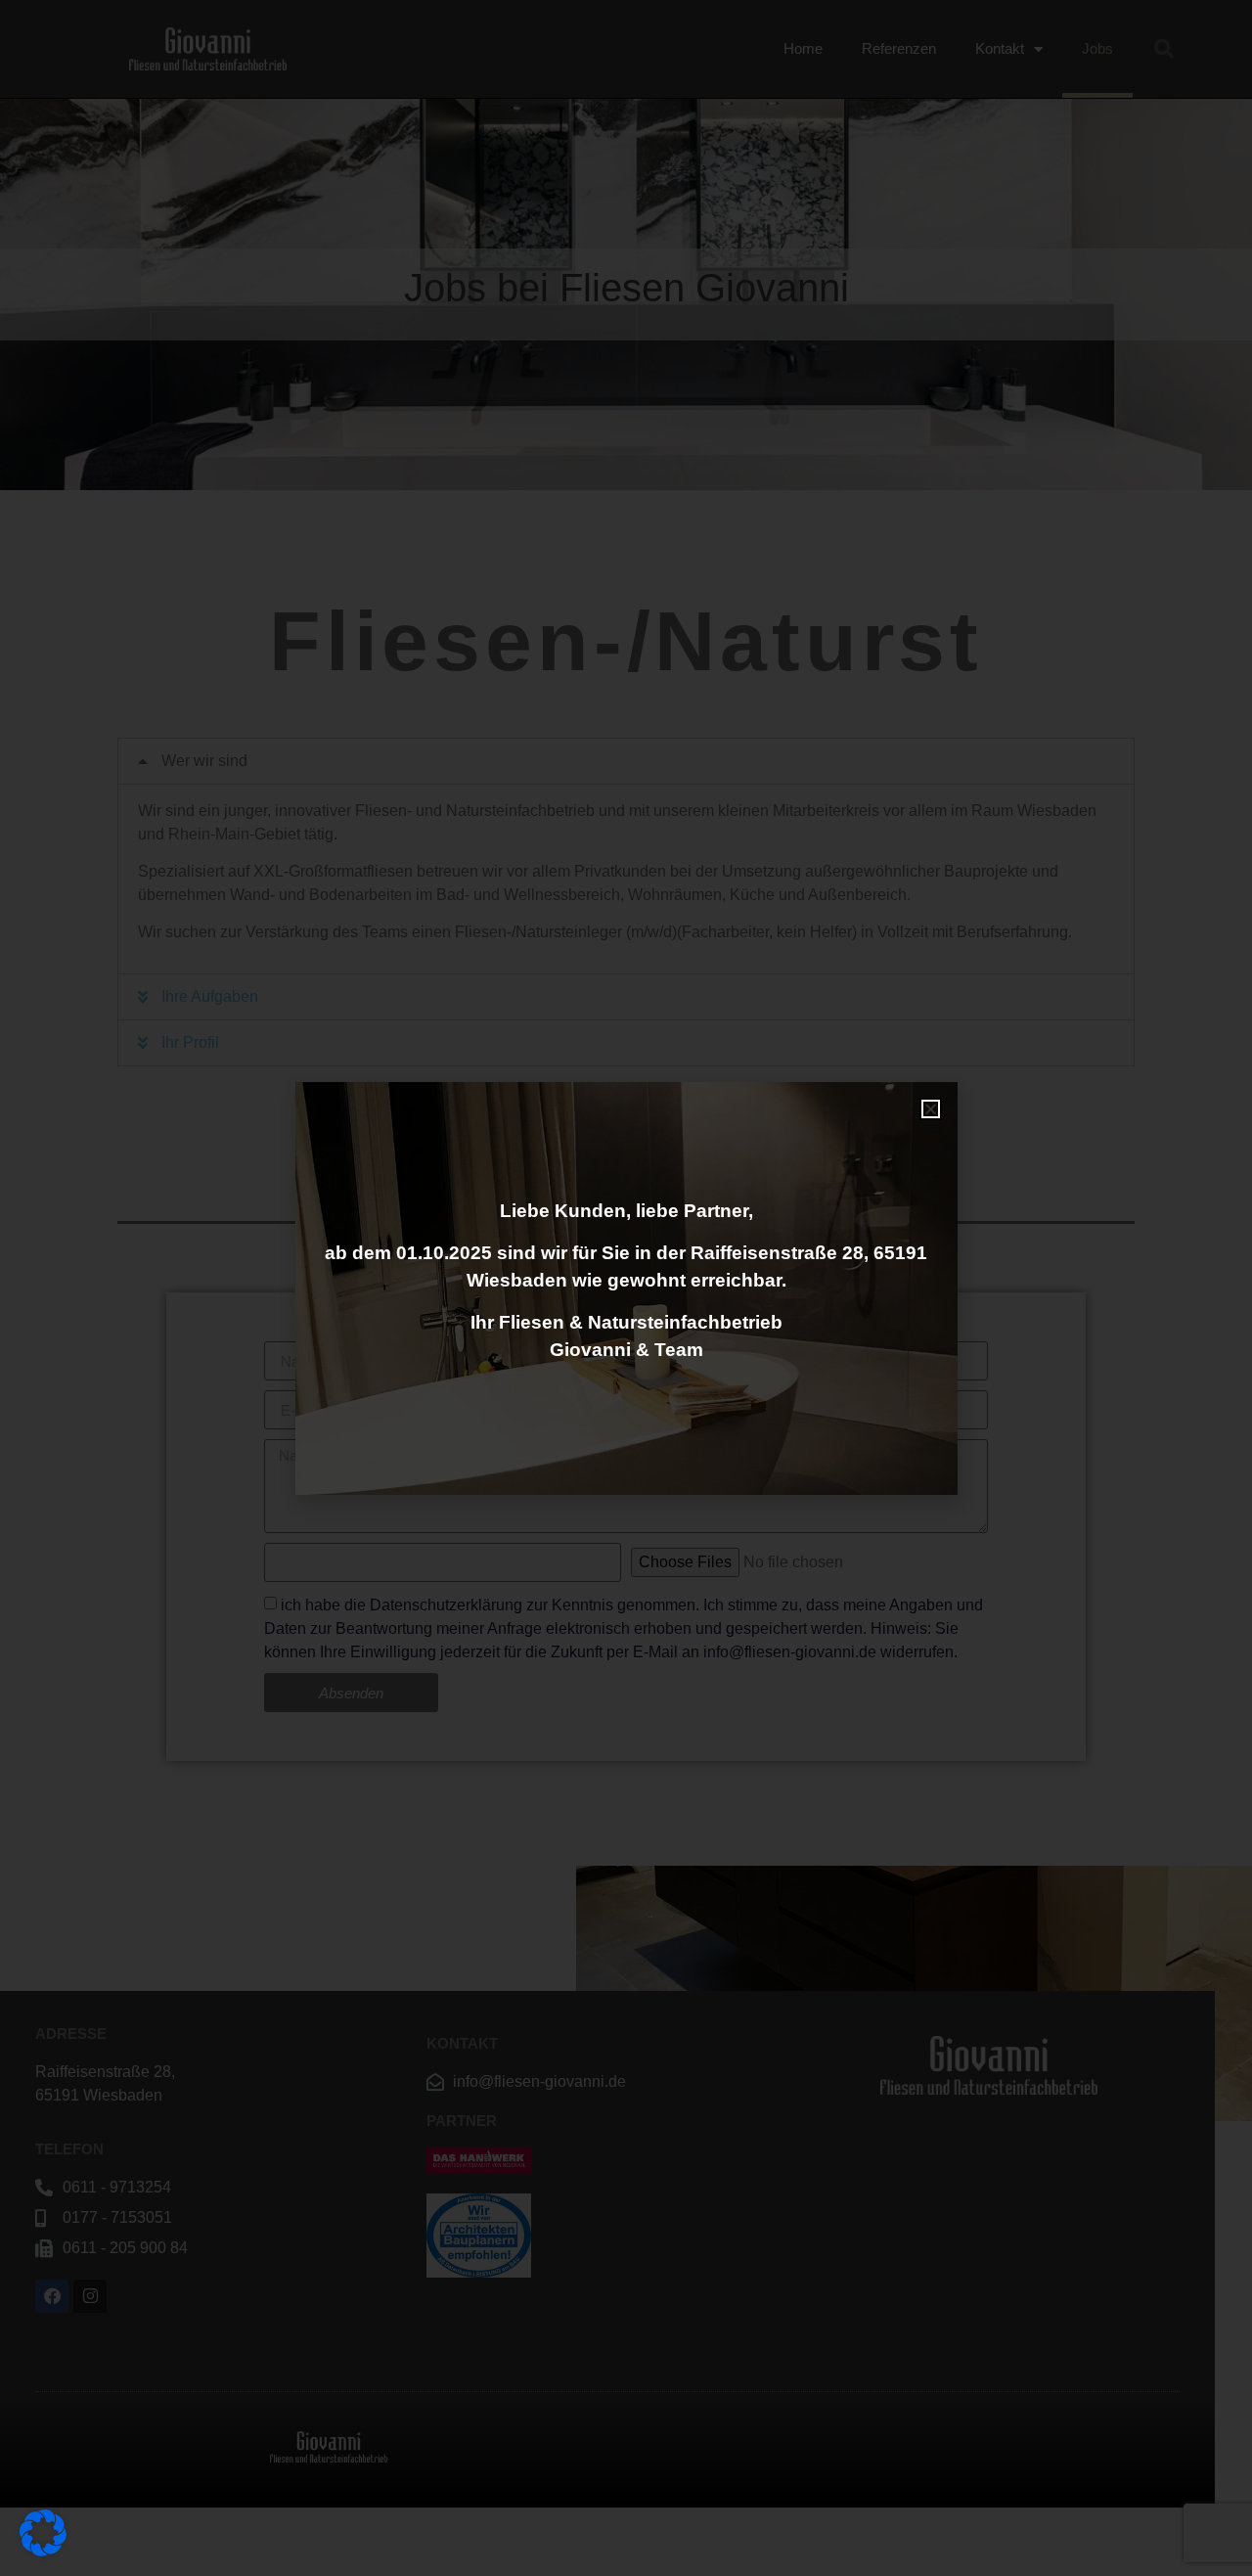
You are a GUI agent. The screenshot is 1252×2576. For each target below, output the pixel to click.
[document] (626, 1288)
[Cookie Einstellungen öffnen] (43, 2551)
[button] (931, 1109)
